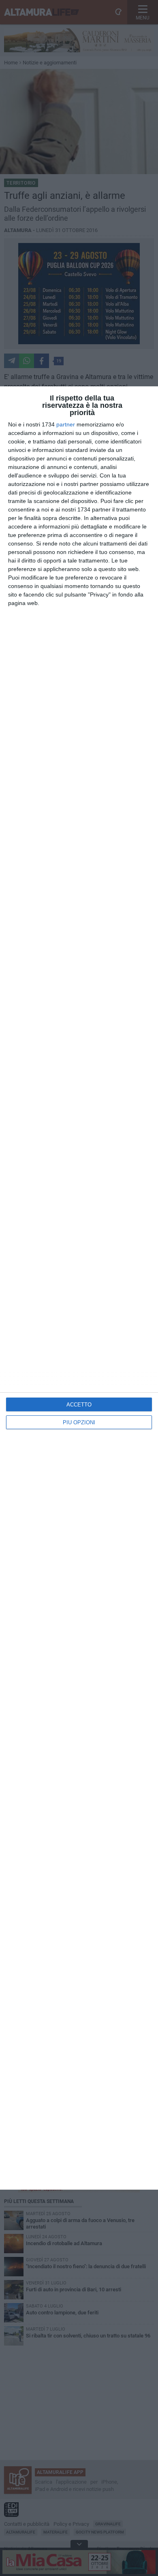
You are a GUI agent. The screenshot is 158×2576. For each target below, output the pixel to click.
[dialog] (79, 1288)
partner (66, 424)
